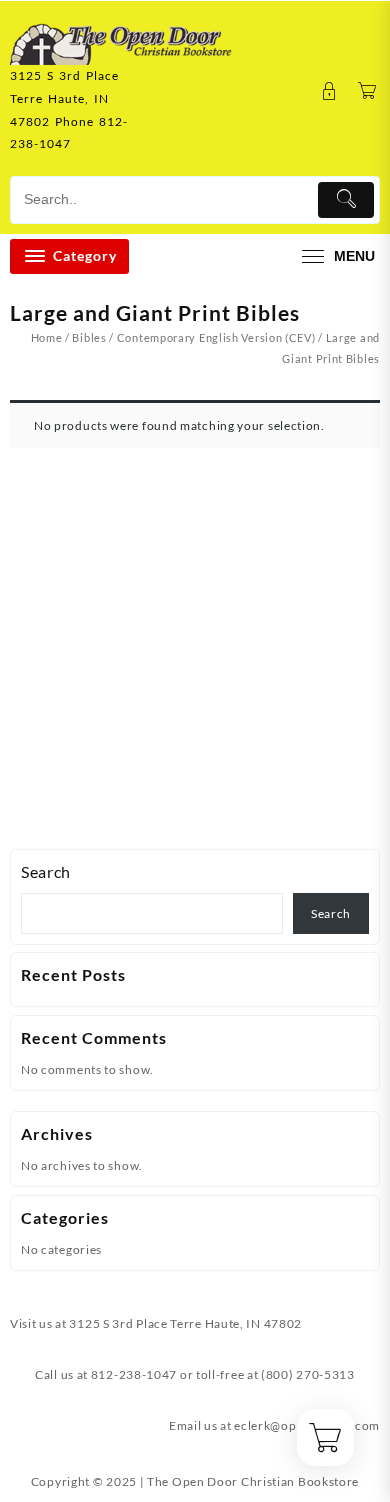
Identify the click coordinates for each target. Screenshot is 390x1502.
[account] (329, 91)
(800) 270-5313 (308, 1374)
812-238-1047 (134, 1374)
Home (47, 337)
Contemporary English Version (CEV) (216, 337)
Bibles (89, 337)
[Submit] (346, 200)
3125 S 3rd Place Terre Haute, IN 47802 (185, 1323)
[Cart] (367, 91)
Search (46, 871)
